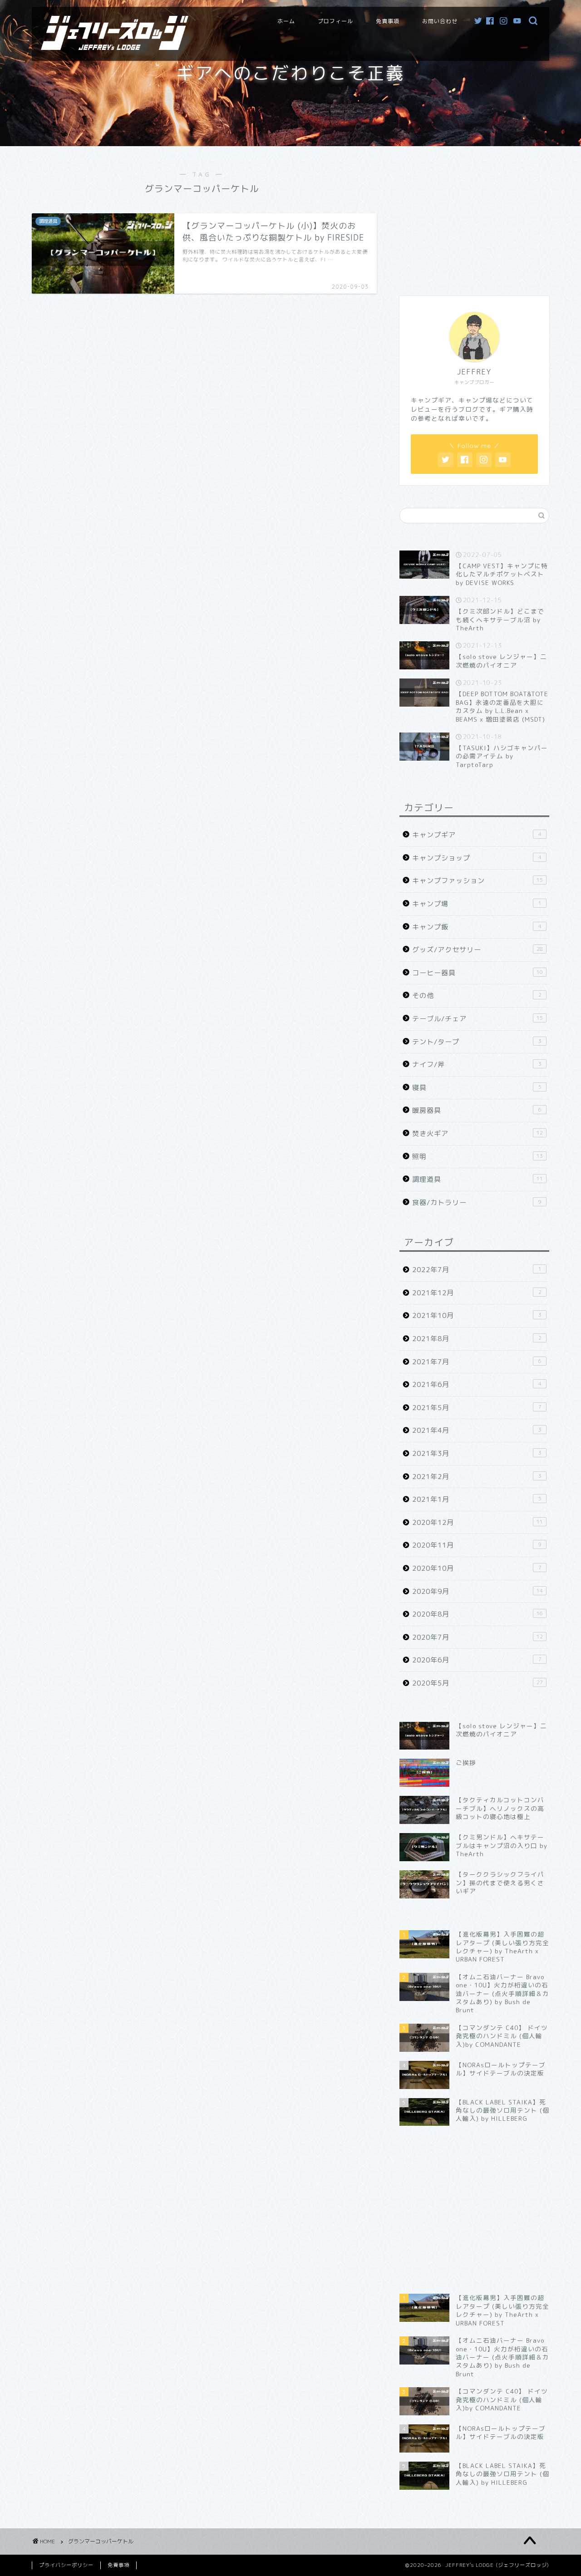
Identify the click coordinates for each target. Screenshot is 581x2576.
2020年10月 (477, 1568)
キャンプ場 (477, 904)
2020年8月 (478, 1614)
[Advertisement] (474, 216)
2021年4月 (477, 1430)
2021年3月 (477, 1453)
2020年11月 (477, 1545)
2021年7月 (477, 1362)
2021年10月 (477, 1315)
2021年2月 (477, 1477)
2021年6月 (477, 1384)
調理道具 (478, 1179)
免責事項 (388, 21)
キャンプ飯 (477, 927)
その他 (477, 995)
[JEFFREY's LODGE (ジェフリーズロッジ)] (115, 47)
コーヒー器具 (478, 973)
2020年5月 (478, 1683)
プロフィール (335, 21)
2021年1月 (477, 1499)
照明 (478, 1157)
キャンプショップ (477, 858)
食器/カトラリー (477, 1202)
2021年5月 (477, 1408)
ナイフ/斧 (477, 1064)
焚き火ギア (478, 1133)
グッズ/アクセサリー (478, 950)
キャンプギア (477, 835)
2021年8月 (477, 1339)
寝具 (477, 1088)
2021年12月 (477, 1293)
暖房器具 (477, 1110)
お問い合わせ (440, 21)
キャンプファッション (478, 881)
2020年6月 (477, 1660)
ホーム (286, 21)
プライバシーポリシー (66, 2565)
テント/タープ (477, 1042)
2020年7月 (478, 1637)
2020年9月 (478, 1591)
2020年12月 (478, 1522)
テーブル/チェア (478, 1019)
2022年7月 (477, 1270)
